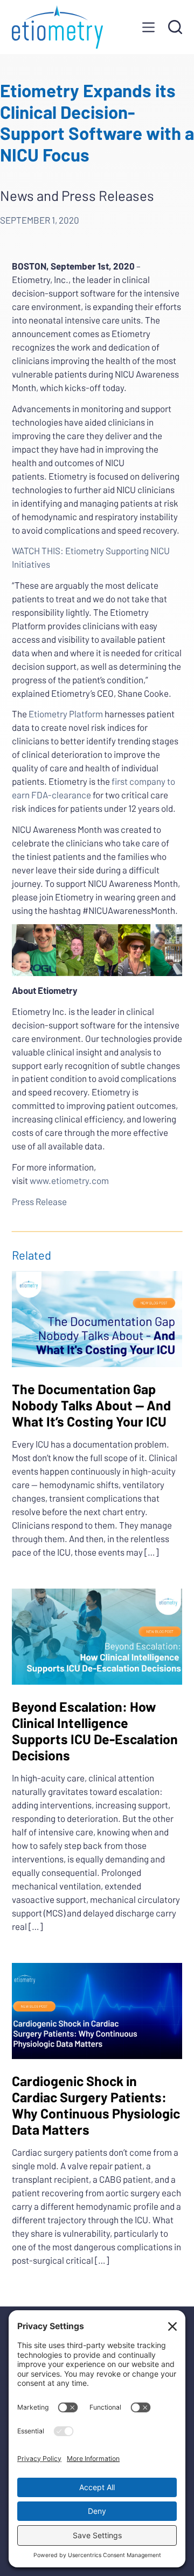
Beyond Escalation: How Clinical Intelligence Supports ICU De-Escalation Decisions (95, 1731)
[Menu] (148, 27)
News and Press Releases (77, 195)
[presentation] (97, 1319)
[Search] (175, 27)
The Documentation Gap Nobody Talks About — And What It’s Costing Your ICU (91, 1405)
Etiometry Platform (66, 714)
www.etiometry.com (69, 1180)
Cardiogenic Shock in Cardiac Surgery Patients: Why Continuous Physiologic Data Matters (96, 2105)
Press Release (39, 1201)
